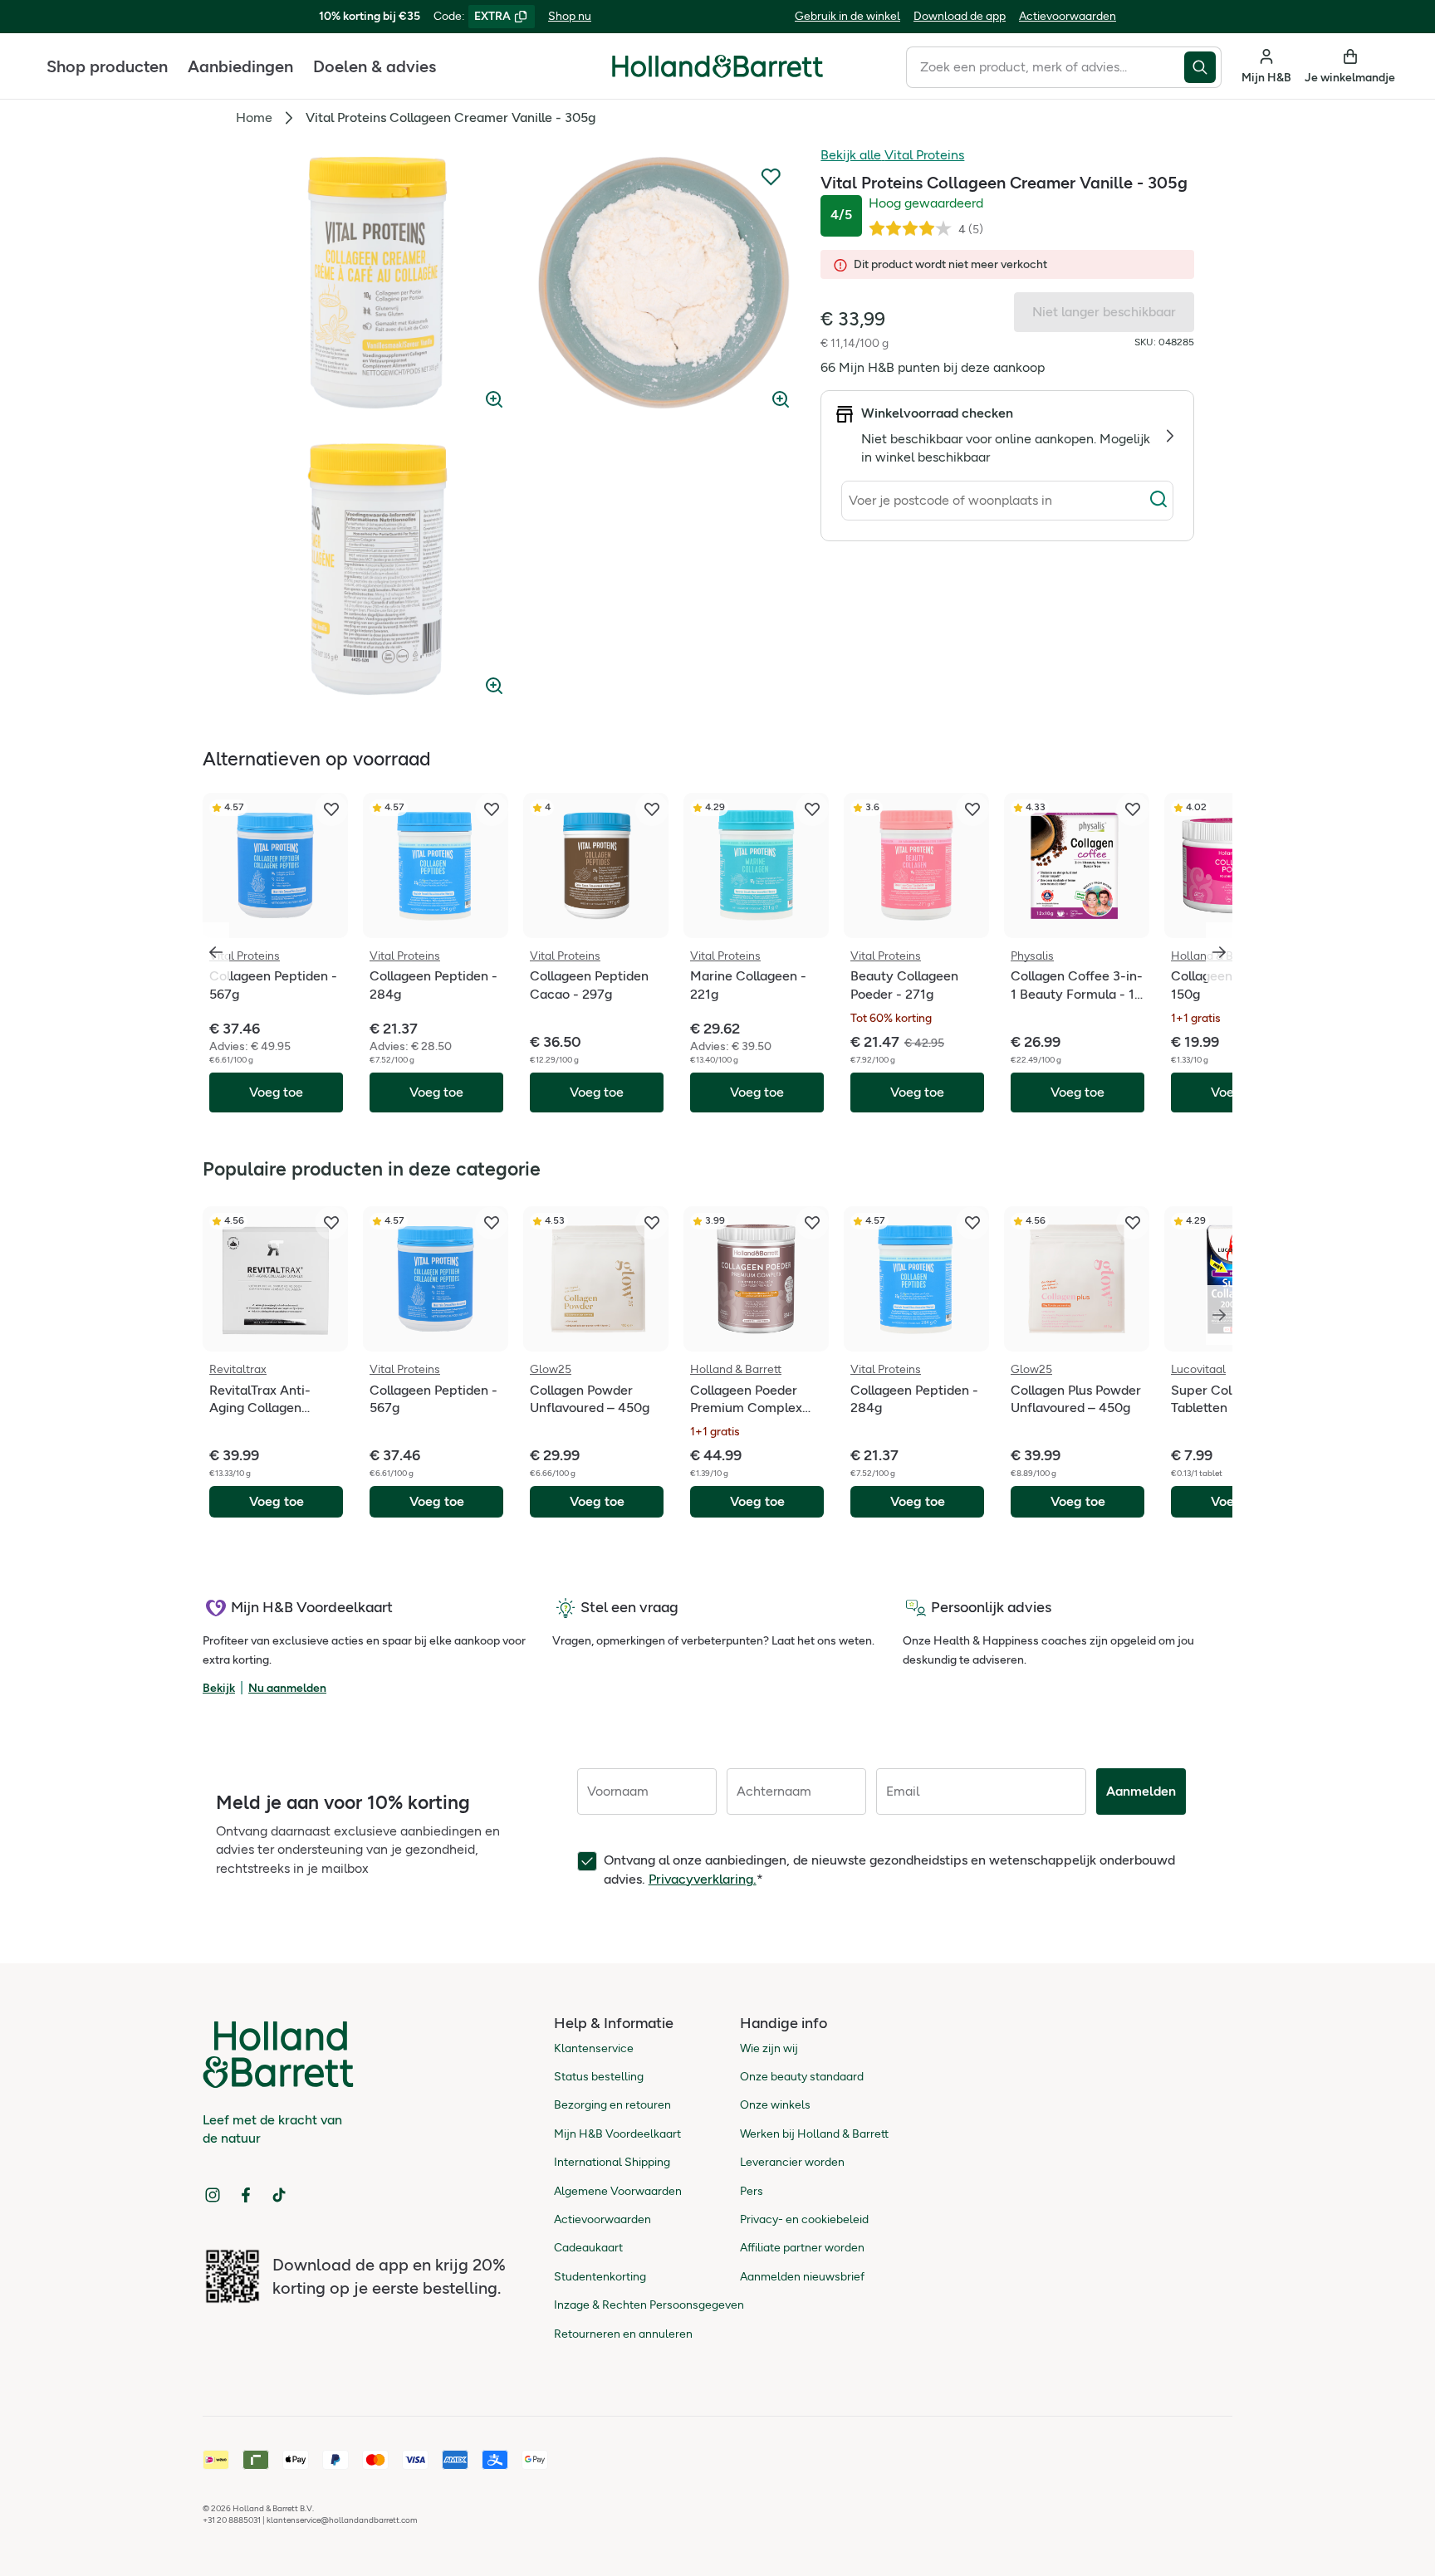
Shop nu (570, 16)
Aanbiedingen (240, 66)
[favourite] (331, 809)
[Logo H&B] (717, 73)
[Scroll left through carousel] (216, 952)
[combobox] (1045, 67)
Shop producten (107, 66)
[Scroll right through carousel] (1219, 952)
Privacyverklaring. (703, 1879)
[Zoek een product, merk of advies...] (1203, 67)
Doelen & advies (375, 66)
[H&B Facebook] (246, 2195)
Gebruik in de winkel (847, 16)
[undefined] (377, 283)
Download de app (960, 16)
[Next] (1219, 1315)
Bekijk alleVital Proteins (892, 155)
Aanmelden (1141, 1791)
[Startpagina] (717, 66)
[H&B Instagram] (213, 2195)
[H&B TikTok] (279, 2195)
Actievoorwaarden (1068, 16)
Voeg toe (277, 1501)
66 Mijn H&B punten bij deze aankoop (933, 367)
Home (254, 117)
